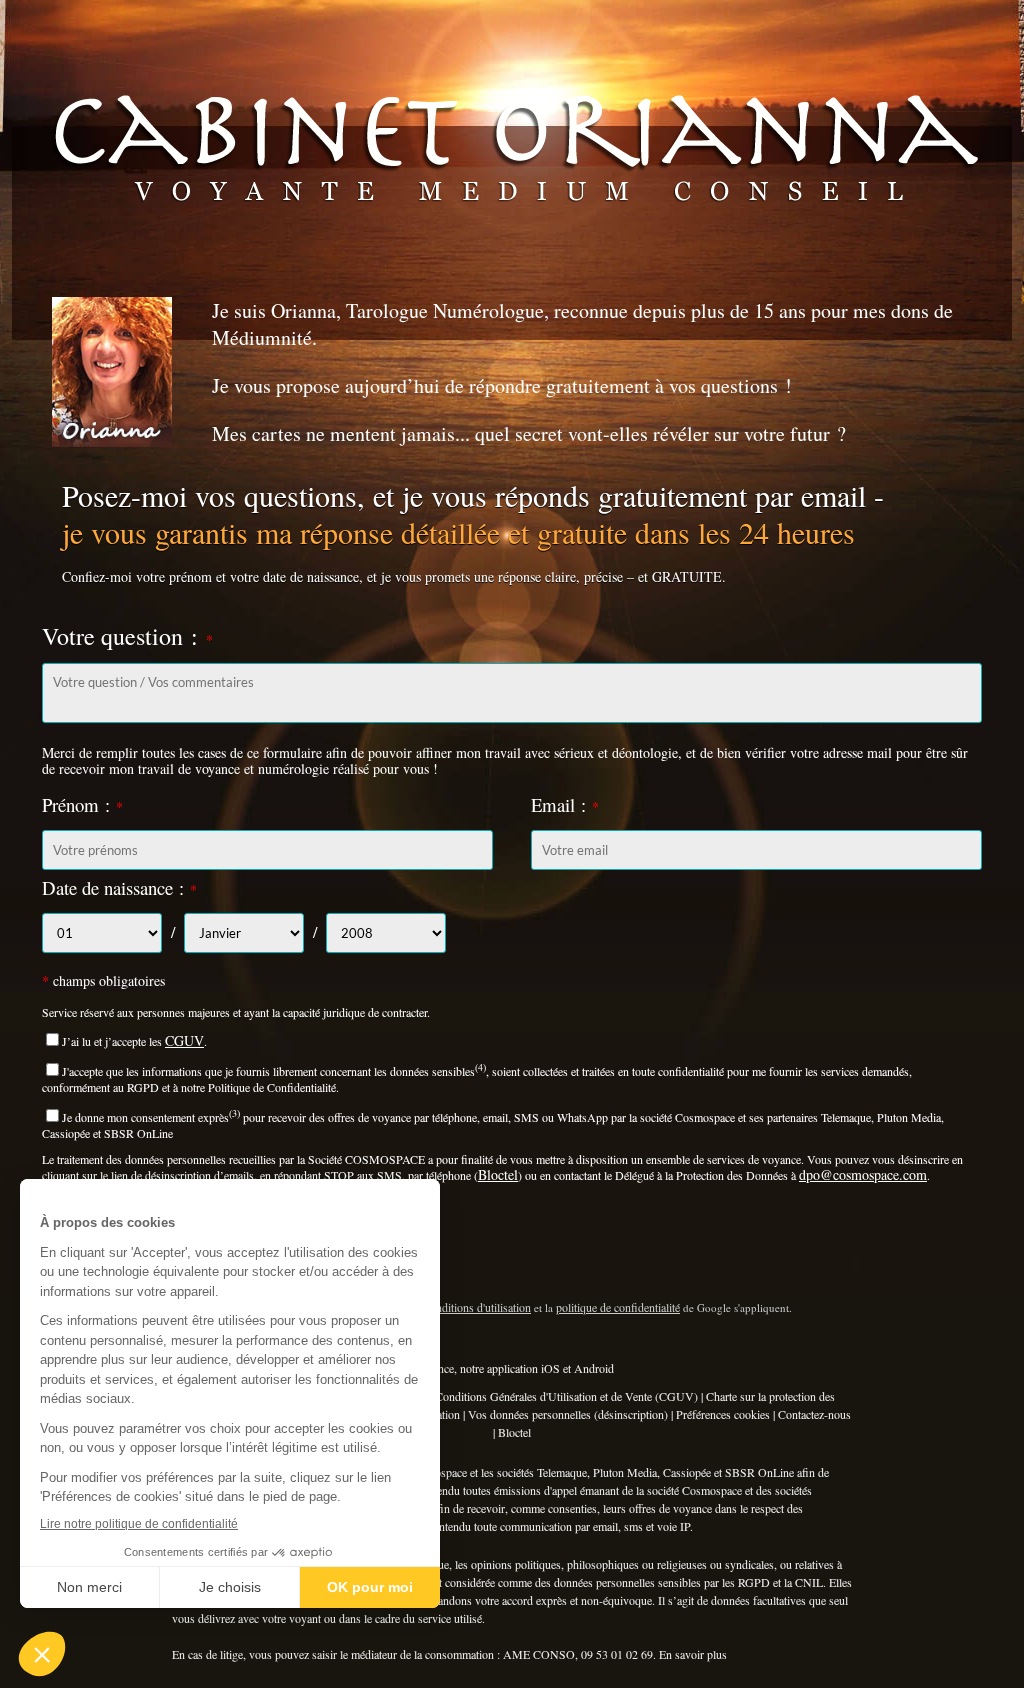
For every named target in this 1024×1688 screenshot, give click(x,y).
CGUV (184, 1040)
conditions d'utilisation (478, 1307)
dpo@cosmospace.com (863, 1174)
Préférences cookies (723, 1414)
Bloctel (498, 1174)
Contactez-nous (814, 1414)
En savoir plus (693, 1654)
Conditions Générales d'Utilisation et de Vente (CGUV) (566, 1396)
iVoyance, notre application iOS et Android (512, 1368)
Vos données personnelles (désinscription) (568, 1414)
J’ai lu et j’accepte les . (134, 1041)
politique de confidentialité (618, 1307)
